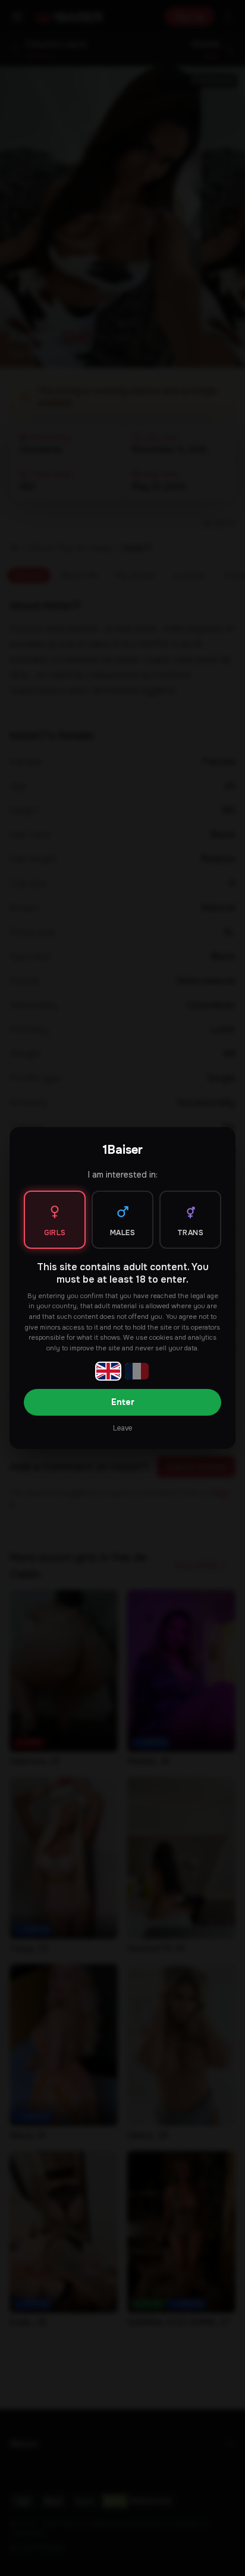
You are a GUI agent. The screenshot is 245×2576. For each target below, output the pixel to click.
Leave (122, 1428)
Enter (123, 1402)
